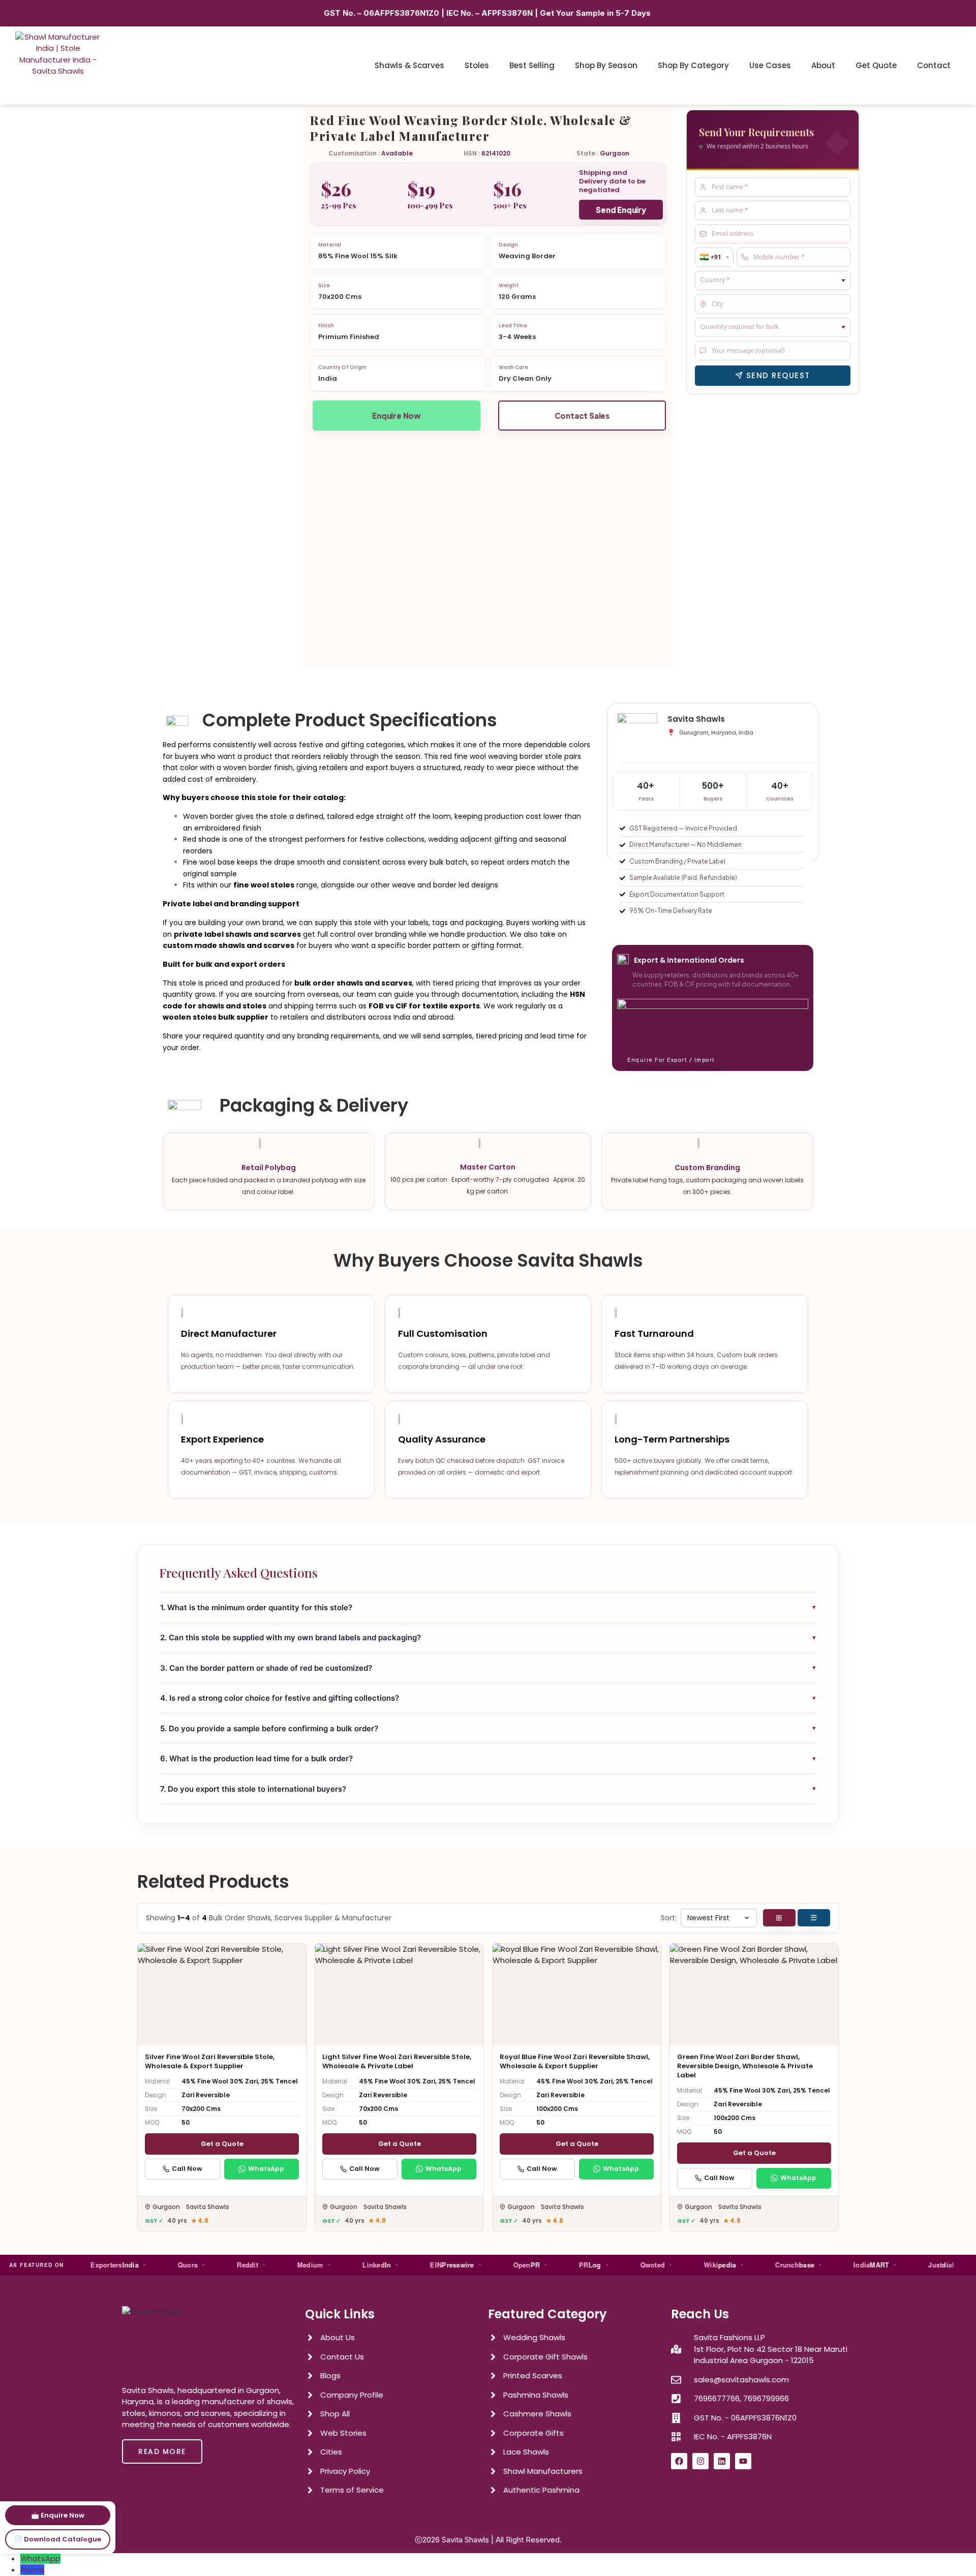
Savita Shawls (465, 2540)
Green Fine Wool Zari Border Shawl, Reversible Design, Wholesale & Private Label (745, 2066)
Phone (32, 2570)
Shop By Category (693, 65)
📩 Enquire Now (58, 2515)
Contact (934, 65)
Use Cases (770, 65)
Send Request (778, 375)
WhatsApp (266, 2169)
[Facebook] (679, 2461)
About (823, 65)
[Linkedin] (722, 2461)
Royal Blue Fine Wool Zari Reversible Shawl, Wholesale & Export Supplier (575, 2061)
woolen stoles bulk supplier (216, 1017)
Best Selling (532, 65)
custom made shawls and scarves (228, 945)
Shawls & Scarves (409, 65)
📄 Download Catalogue (58, 2539)
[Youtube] (743, 2461)
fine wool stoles (264, 885)
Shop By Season (606, 65)
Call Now (187, 2169)
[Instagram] (700, 2461)
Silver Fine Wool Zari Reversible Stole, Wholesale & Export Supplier (210, 2061)
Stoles (477, 65)
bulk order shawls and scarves (353, 983)
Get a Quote (222, 2144)
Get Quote (876, 65)
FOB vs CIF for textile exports (424, 1006)
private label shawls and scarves (237, 934)
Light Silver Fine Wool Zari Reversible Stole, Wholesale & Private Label (397, 2061)
